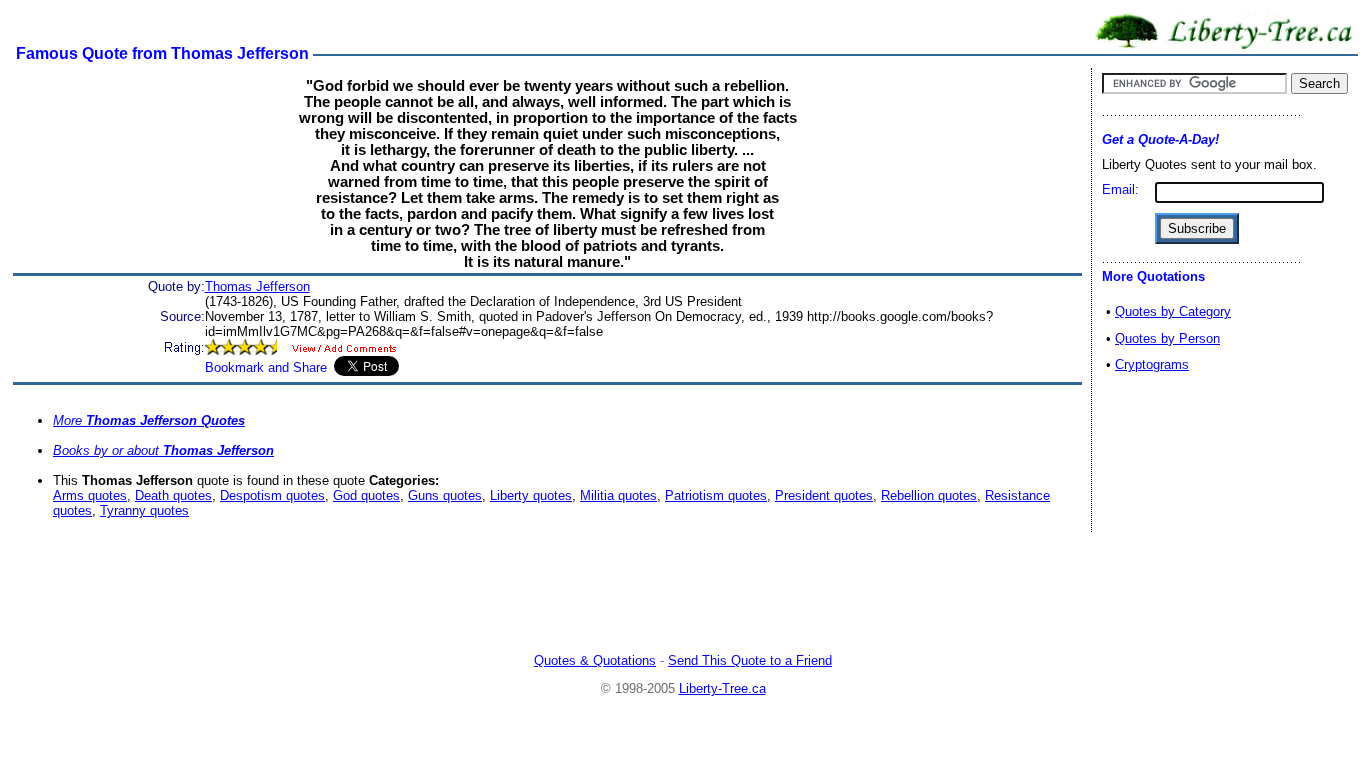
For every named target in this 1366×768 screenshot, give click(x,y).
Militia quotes (618, 495)
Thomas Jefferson (257, 286)
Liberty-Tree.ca (722, 688)
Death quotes (173, 495)
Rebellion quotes (929, 495)
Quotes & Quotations (595, 660)
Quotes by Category (1173, 311)
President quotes (824, 495)
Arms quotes (90, 495)
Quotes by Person (1167, 338)
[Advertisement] (683, 595)
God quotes (366, 495)
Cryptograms (1152, 364)
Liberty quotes (531, 495)
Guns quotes (445, 495)
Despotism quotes (272, 495)
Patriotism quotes (716, 495)
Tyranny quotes (144, 510)
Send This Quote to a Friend (750, 660)
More (149, 420)
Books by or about (163, 450)
